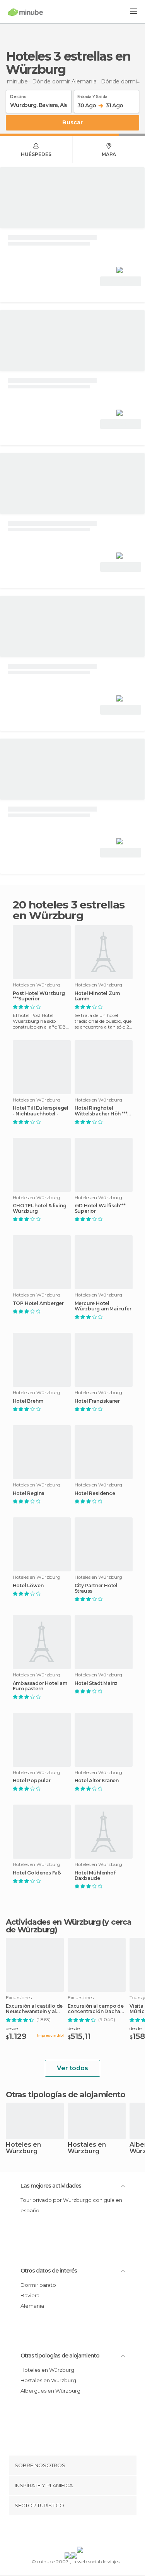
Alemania (32, 2306)
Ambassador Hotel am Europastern (40, 1686)
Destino (18, 95)
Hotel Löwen (28, 1586)
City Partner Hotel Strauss (96, 1588)
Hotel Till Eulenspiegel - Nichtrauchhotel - (41, 1111)
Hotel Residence (95, 1493)
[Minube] (25, 12)
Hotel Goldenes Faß (37, 1873)
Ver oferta (121, 281)
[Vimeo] (80, 2532)
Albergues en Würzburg (50, 2391)
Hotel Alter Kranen (97, 1781)
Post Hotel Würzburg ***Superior (39, 996)
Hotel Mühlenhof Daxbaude (95, 1876)
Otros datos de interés (49, 2271)
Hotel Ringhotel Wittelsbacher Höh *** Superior (101, 1111)
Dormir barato (38, 2285)
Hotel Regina (29, 1493)
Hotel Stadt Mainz (96, 1683)
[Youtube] (90, 2532)
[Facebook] (60, 2532)
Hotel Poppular (32, 1781)
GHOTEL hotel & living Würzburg (40, 1208)
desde (12, 2028)
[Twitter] (70, 2532)
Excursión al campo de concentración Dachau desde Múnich (96, 2009)
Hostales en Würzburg (87, 2148)
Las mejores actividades (51, 2186)
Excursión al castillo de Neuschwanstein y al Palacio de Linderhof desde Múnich (34, 2009)
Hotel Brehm (28, 1401)
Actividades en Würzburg (53, 1922)
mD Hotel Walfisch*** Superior (100, 1208)
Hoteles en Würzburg (23, 2148)
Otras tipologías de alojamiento (60, 2356)
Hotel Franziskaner (97, 1401)
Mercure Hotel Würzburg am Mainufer (103, 1306)
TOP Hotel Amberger (38, 1303)
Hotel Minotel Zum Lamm (97, 996)
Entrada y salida (92, 95)
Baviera (30, 2295)
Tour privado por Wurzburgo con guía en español (71, 2205)
